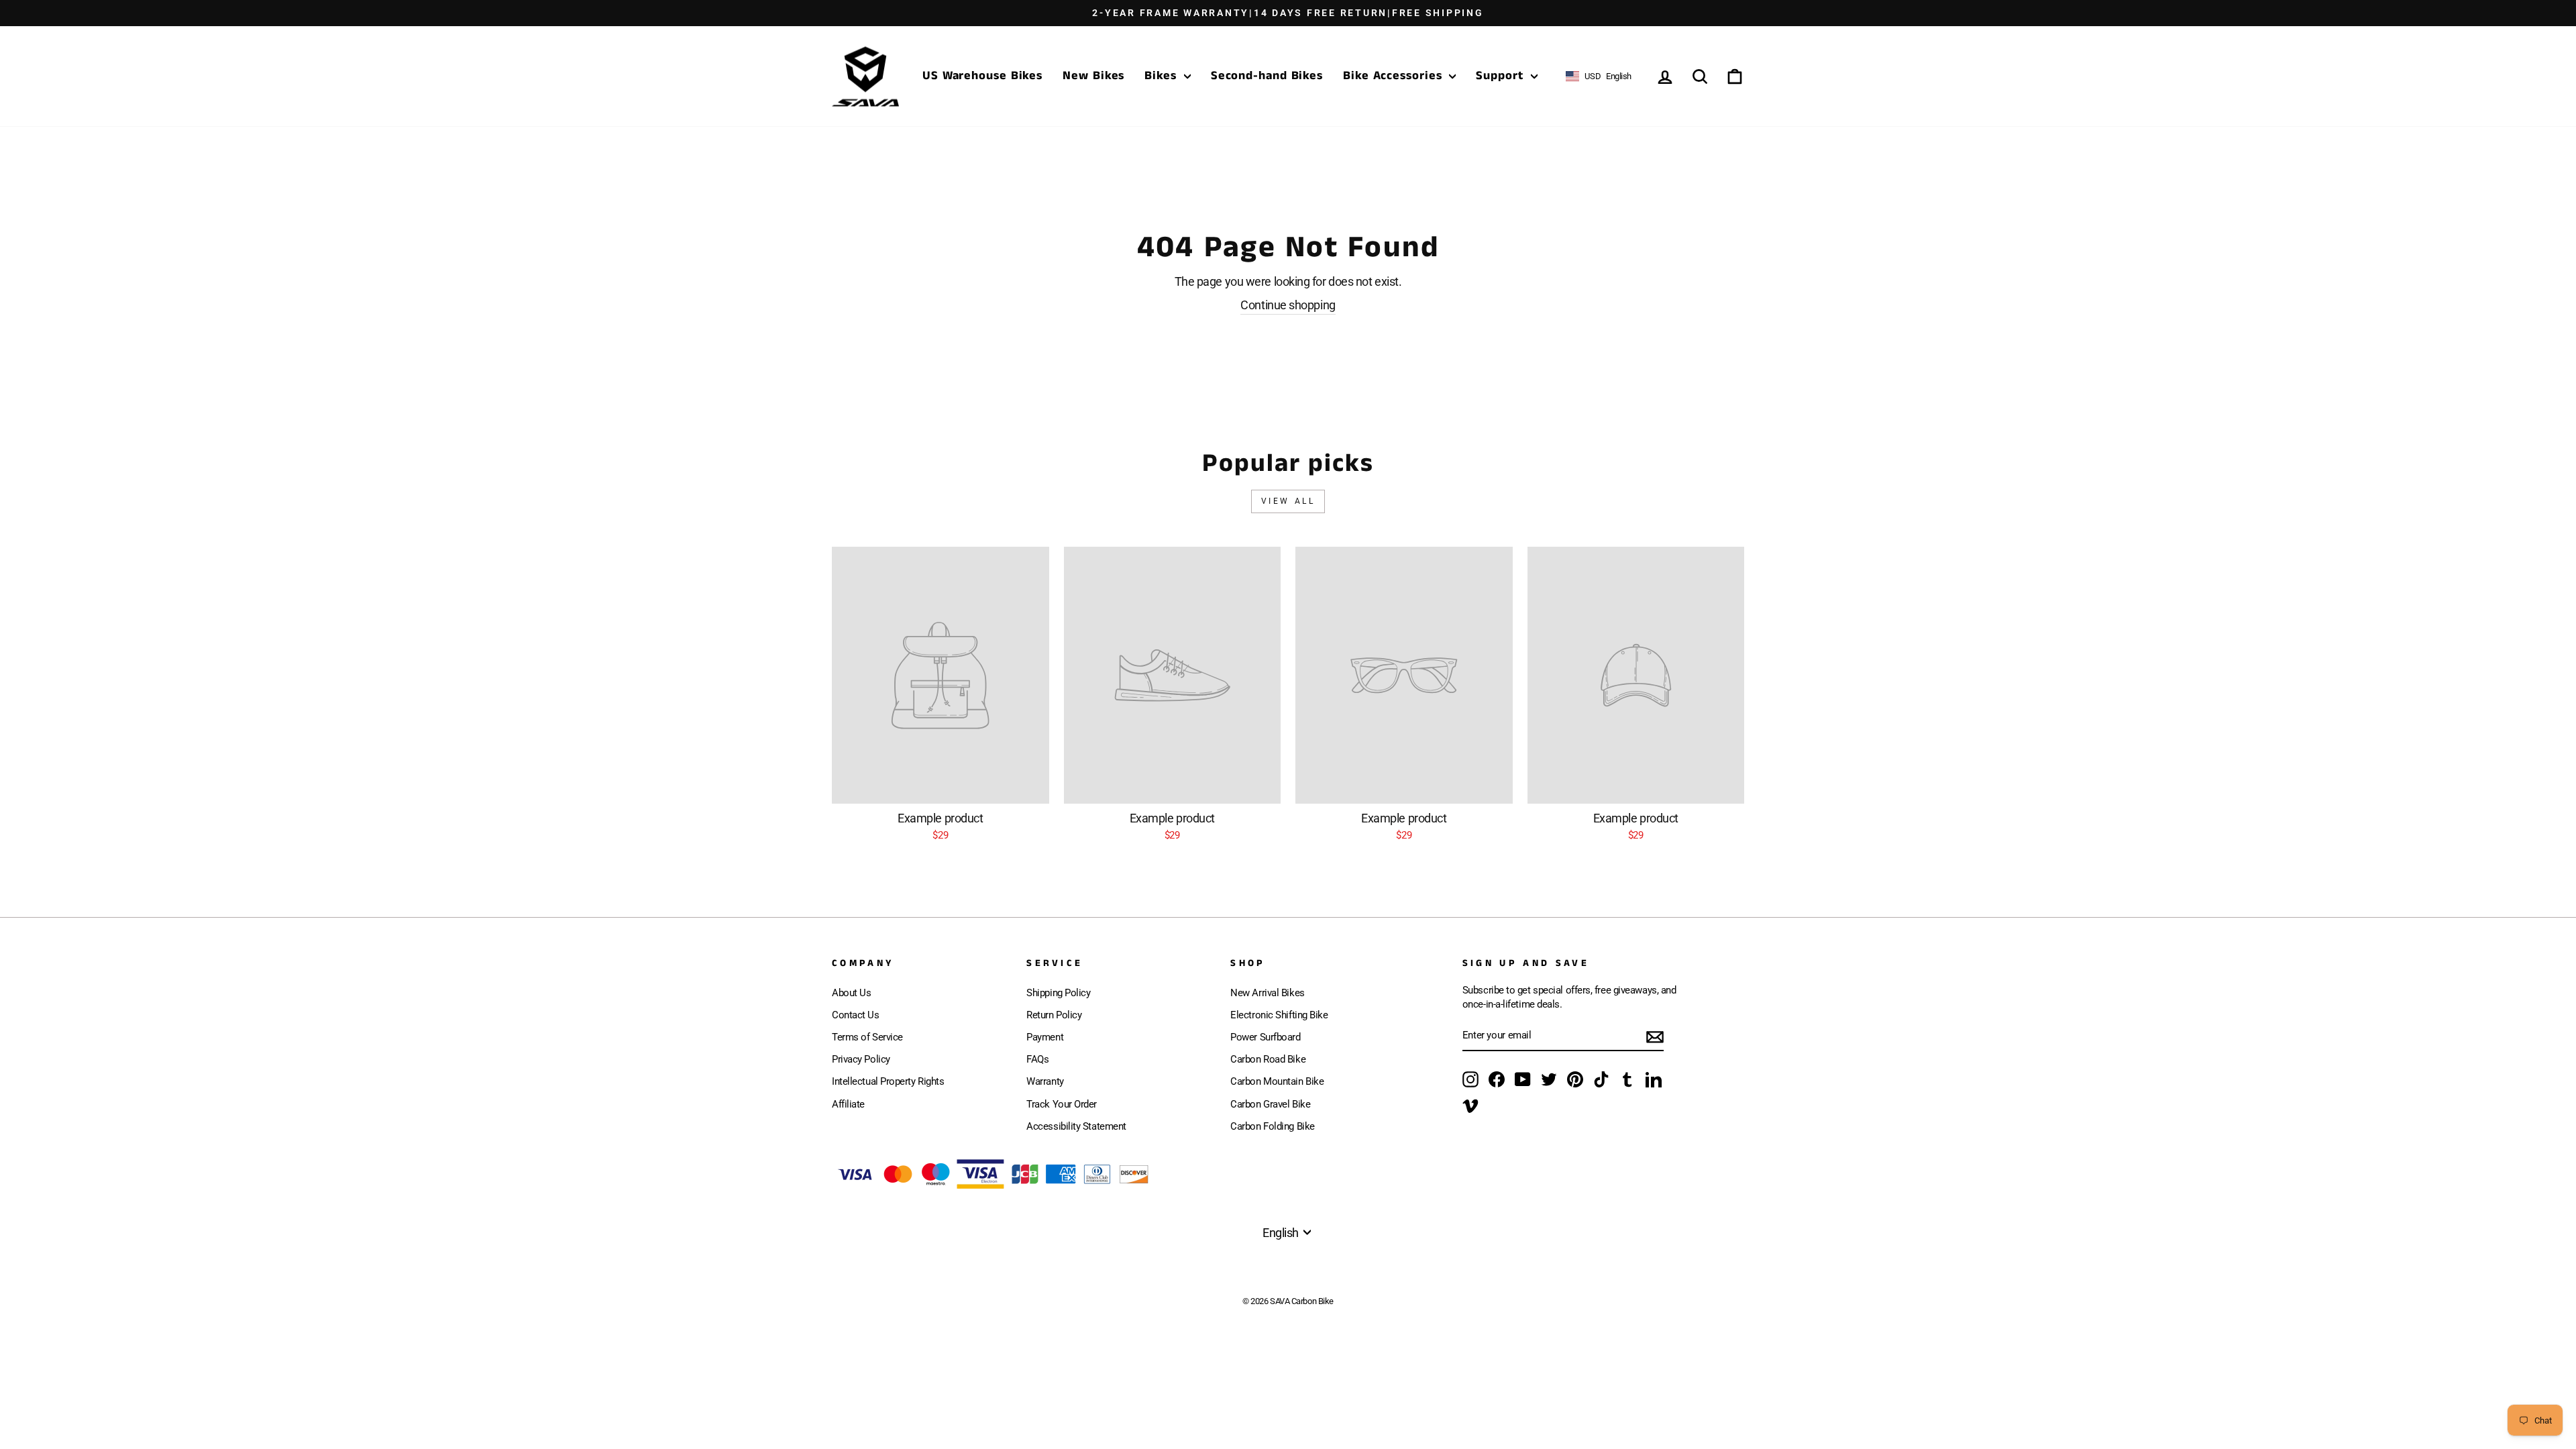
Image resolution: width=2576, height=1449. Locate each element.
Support (1501, 76)
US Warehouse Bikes (982, 76)
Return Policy (1054, 1015)
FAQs (1037, 1059)
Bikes (1162, 76)
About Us (851, 993)
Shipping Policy (1058, 993)
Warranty (1045, 1081)
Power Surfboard (1265, 1037)
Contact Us (856, 1015)
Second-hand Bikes (1267, 76)
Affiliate (848, 1104)
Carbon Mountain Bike (1277, 1081)
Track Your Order (1062, 1104)
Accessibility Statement (1076, 1126)
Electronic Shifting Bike (1279, 1015)
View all (1288, 501)
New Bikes (1093, 76)
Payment (1045, 1037)
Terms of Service (867, 1037)
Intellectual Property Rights (888, 1081)
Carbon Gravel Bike (1270, 1104)
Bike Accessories (1394, 76)
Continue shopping (1288, 305)
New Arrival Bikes (1267, 993)
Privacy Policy (861, 1059)
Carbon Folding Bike (1272, 1126)
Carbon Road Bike (1268, 1059)
